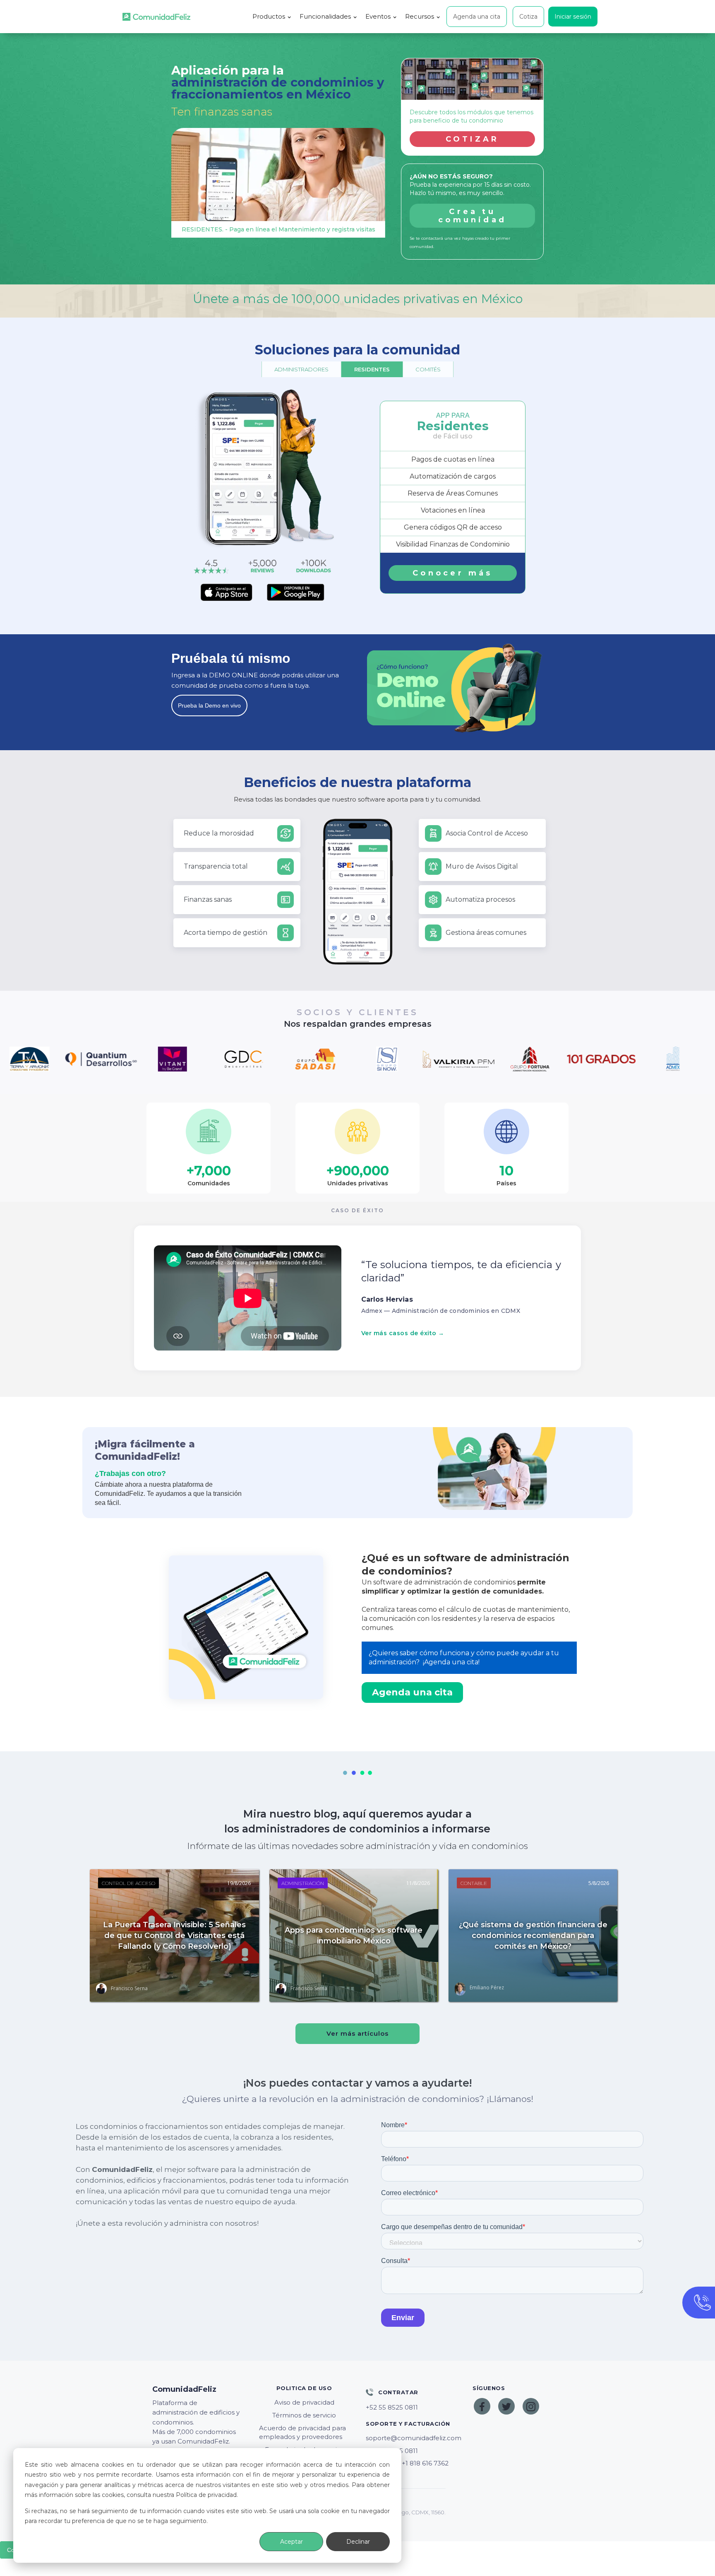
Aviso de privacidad (304, 2402)
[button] (272, 17)
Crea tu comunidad (472, 216)
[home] (156, 17)
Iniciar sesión (573, 17)
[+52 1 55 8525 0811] (411, 2407)
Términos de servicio (304, 2415)
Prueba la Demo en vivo (209, 705)
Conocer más (452, 573)
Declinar (358, 2542)
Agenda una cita (477, 17)
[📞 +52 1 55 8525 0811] (411, 2451)
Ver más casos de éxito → (403, 1333)
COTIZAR (473, 139)
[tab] (301, 369)
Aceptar (292, 2542)
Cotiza (528, 17)
